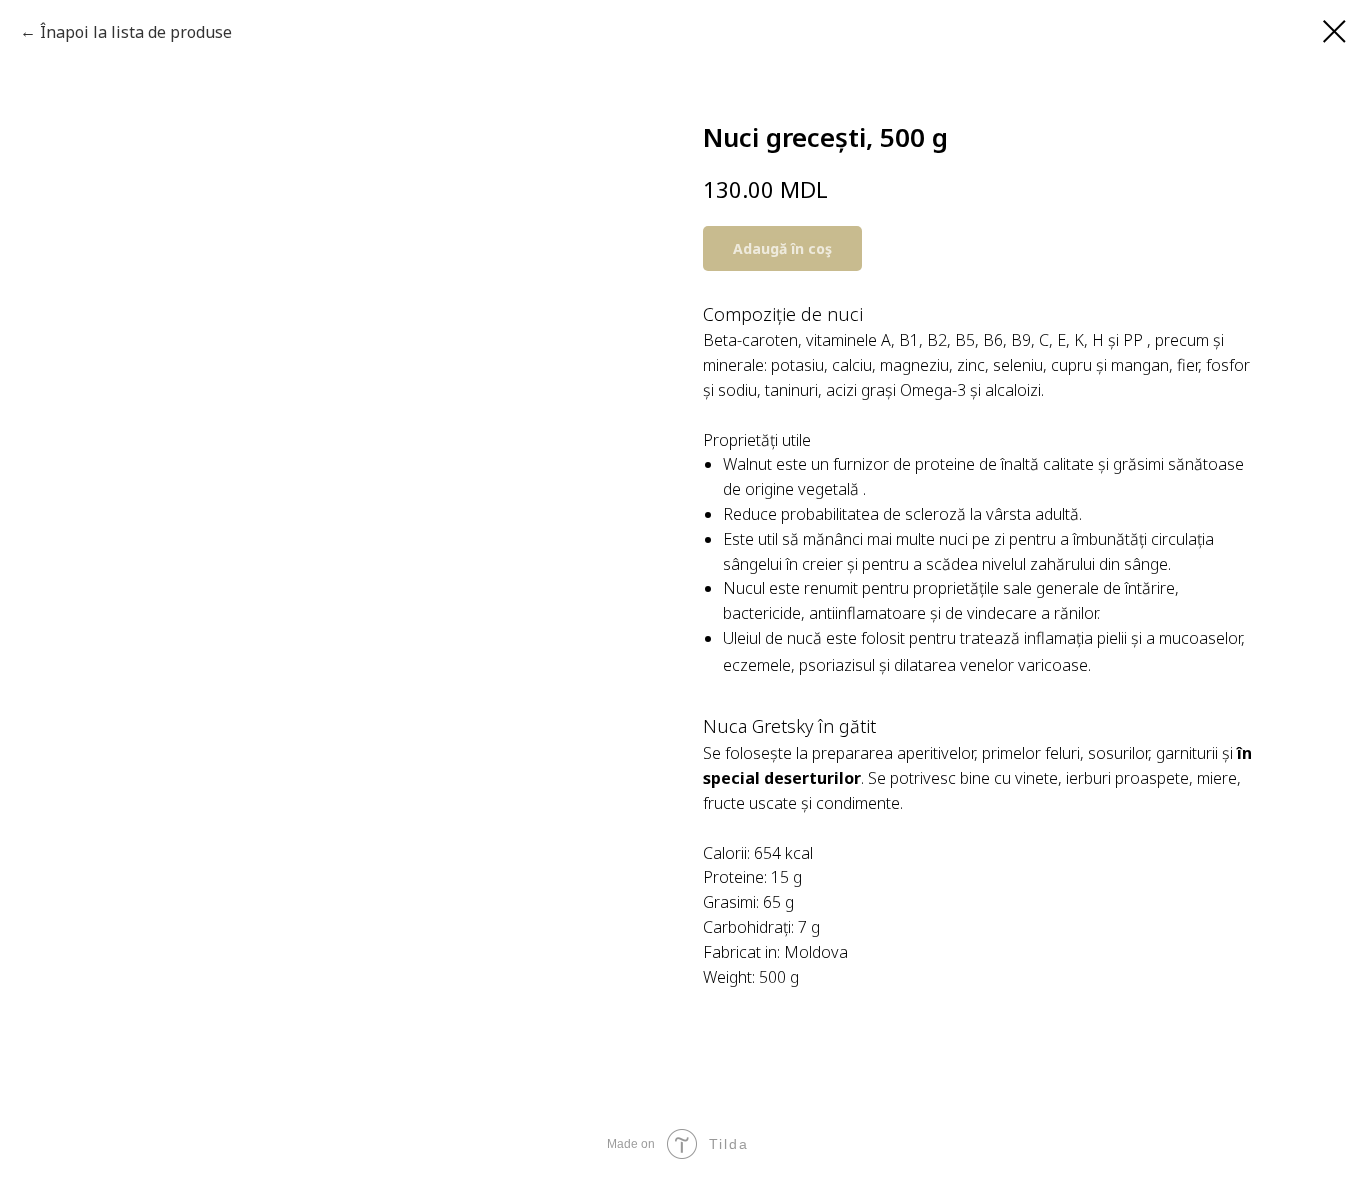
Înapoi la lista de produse (136, 32)
